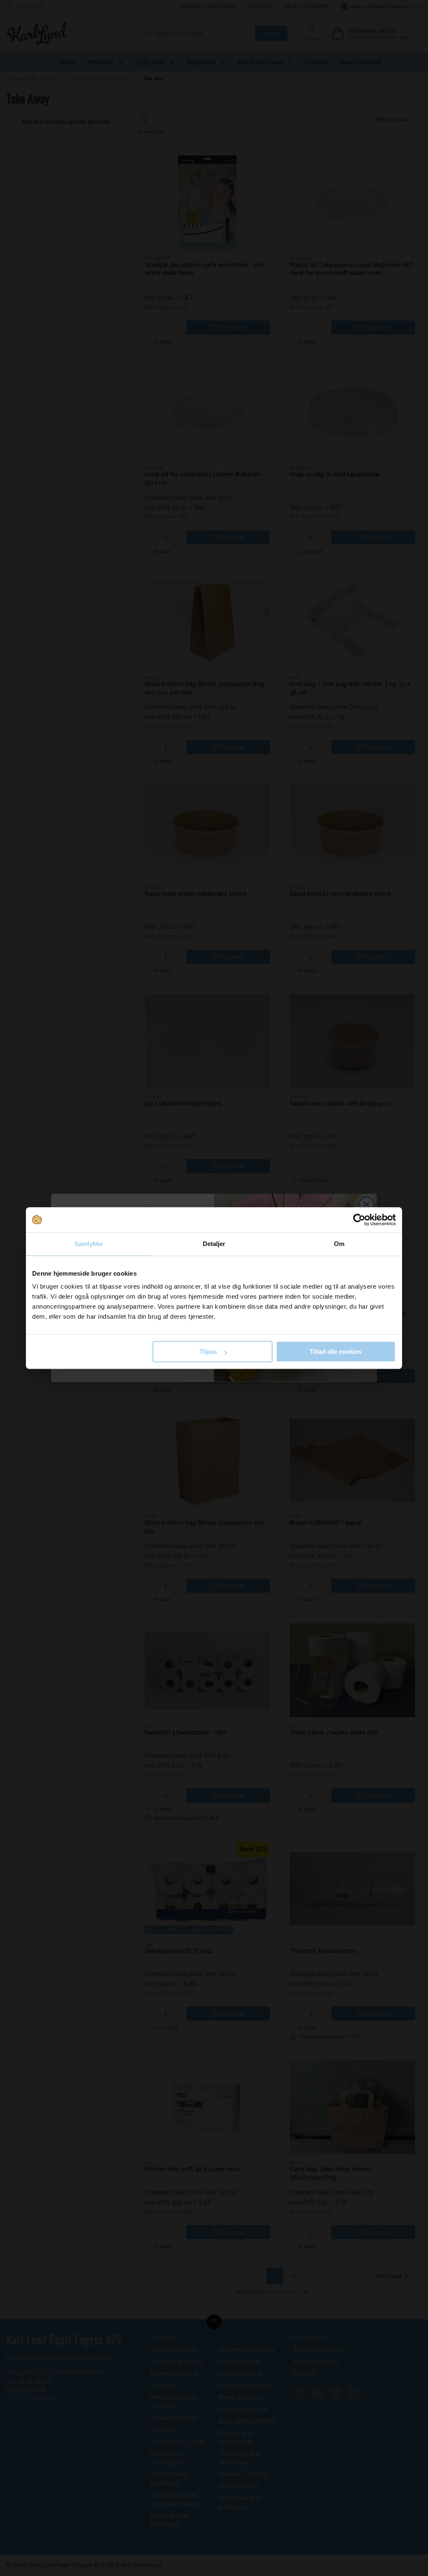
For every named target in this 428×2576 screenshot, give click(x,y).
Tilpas (208, 1352)
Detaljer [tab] (214, 1244)
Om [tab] (339, 1244)
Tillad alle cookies (336, 1352)
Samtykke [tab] (89, 1244)
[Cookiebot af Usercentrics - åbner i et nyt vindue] (359, 1220)
